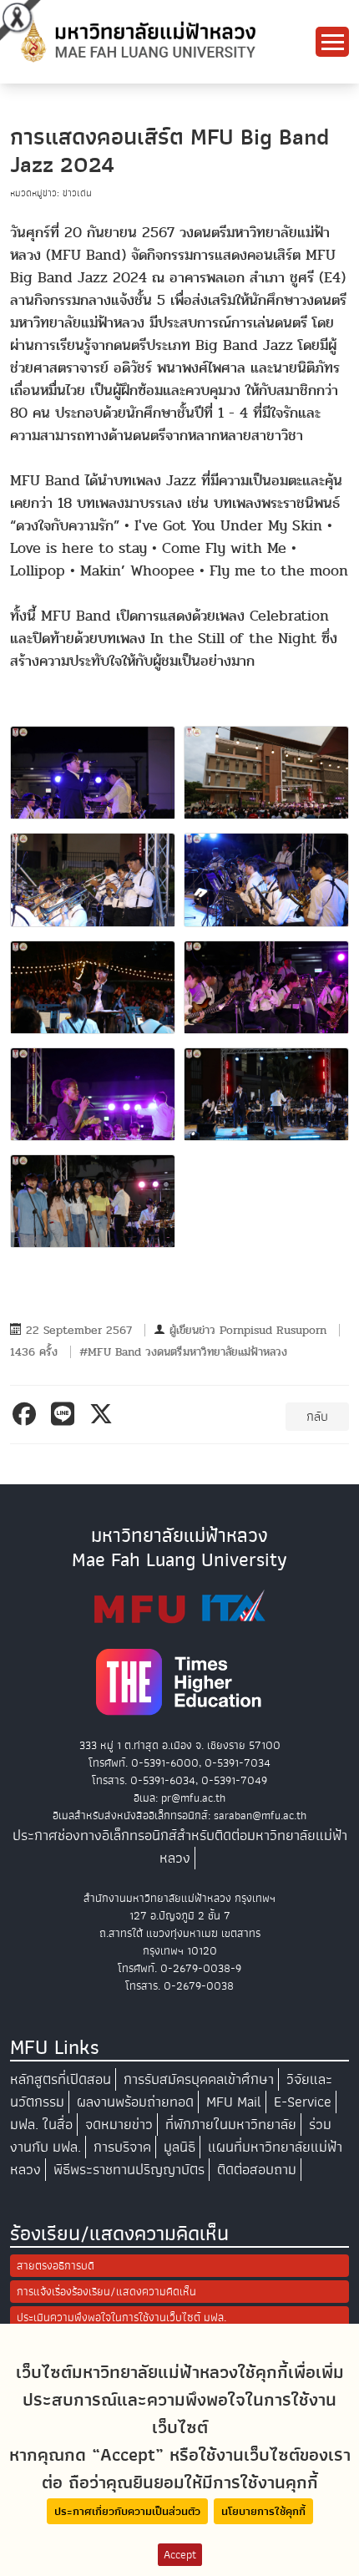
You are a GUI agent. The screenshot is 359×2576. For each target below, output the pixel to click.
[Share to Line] (66, 1414)
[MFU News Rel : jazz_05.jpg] (93, 987)
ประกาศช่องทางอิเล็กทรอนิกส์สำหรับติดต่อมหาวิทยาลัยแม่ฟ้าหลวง (180, 1847)
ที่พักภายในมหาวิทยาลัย (231, 2125)
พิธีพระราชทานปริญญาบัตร (129, 2170)
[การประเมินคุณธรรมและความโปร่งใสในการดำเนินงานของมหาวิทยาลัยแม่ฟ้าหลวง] (179, 1607)
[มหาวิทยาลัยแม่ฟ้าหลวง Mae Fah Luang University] (137, 41)
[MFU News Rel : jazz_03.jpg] (93, 880)
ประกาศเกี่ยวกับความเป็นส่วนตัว (127, 2511)
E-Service (303, 2102)
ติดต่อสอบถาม (257, 2170)
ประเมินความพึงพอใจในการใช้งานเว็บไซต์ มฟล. (121, 2317)
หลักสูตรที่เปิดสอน (61, 2079)
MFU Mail (234, 2102)
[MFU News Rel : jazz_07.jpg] (93, 1094)
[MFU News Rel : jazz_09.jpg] (93, 1201)
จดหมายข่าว (119, 2125)
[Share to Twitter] (104, 1414)
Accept (180, 2555)
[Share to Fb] (27, 1414)
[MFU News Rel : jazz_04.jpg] (266, 880)
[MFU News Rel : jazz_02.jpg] (266, 773)
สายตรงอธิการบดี (56, 2266)
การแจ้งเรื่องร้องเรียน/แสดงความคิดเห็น (106, 2292)
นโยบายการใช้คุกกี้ (263, 2511)
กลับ (317, 1417)
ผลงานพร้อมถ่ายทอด (135, 2102)
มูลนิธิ (179, 2147)
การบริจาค (122, 2147)
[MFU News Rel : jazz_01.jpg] (93, 773)
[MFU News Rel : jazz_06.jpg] (266, 987)
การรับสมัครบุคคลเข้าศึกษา (199, 2079)
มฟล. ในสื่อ (41, 2125)
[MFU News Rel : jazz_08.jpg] (266, 1094)
